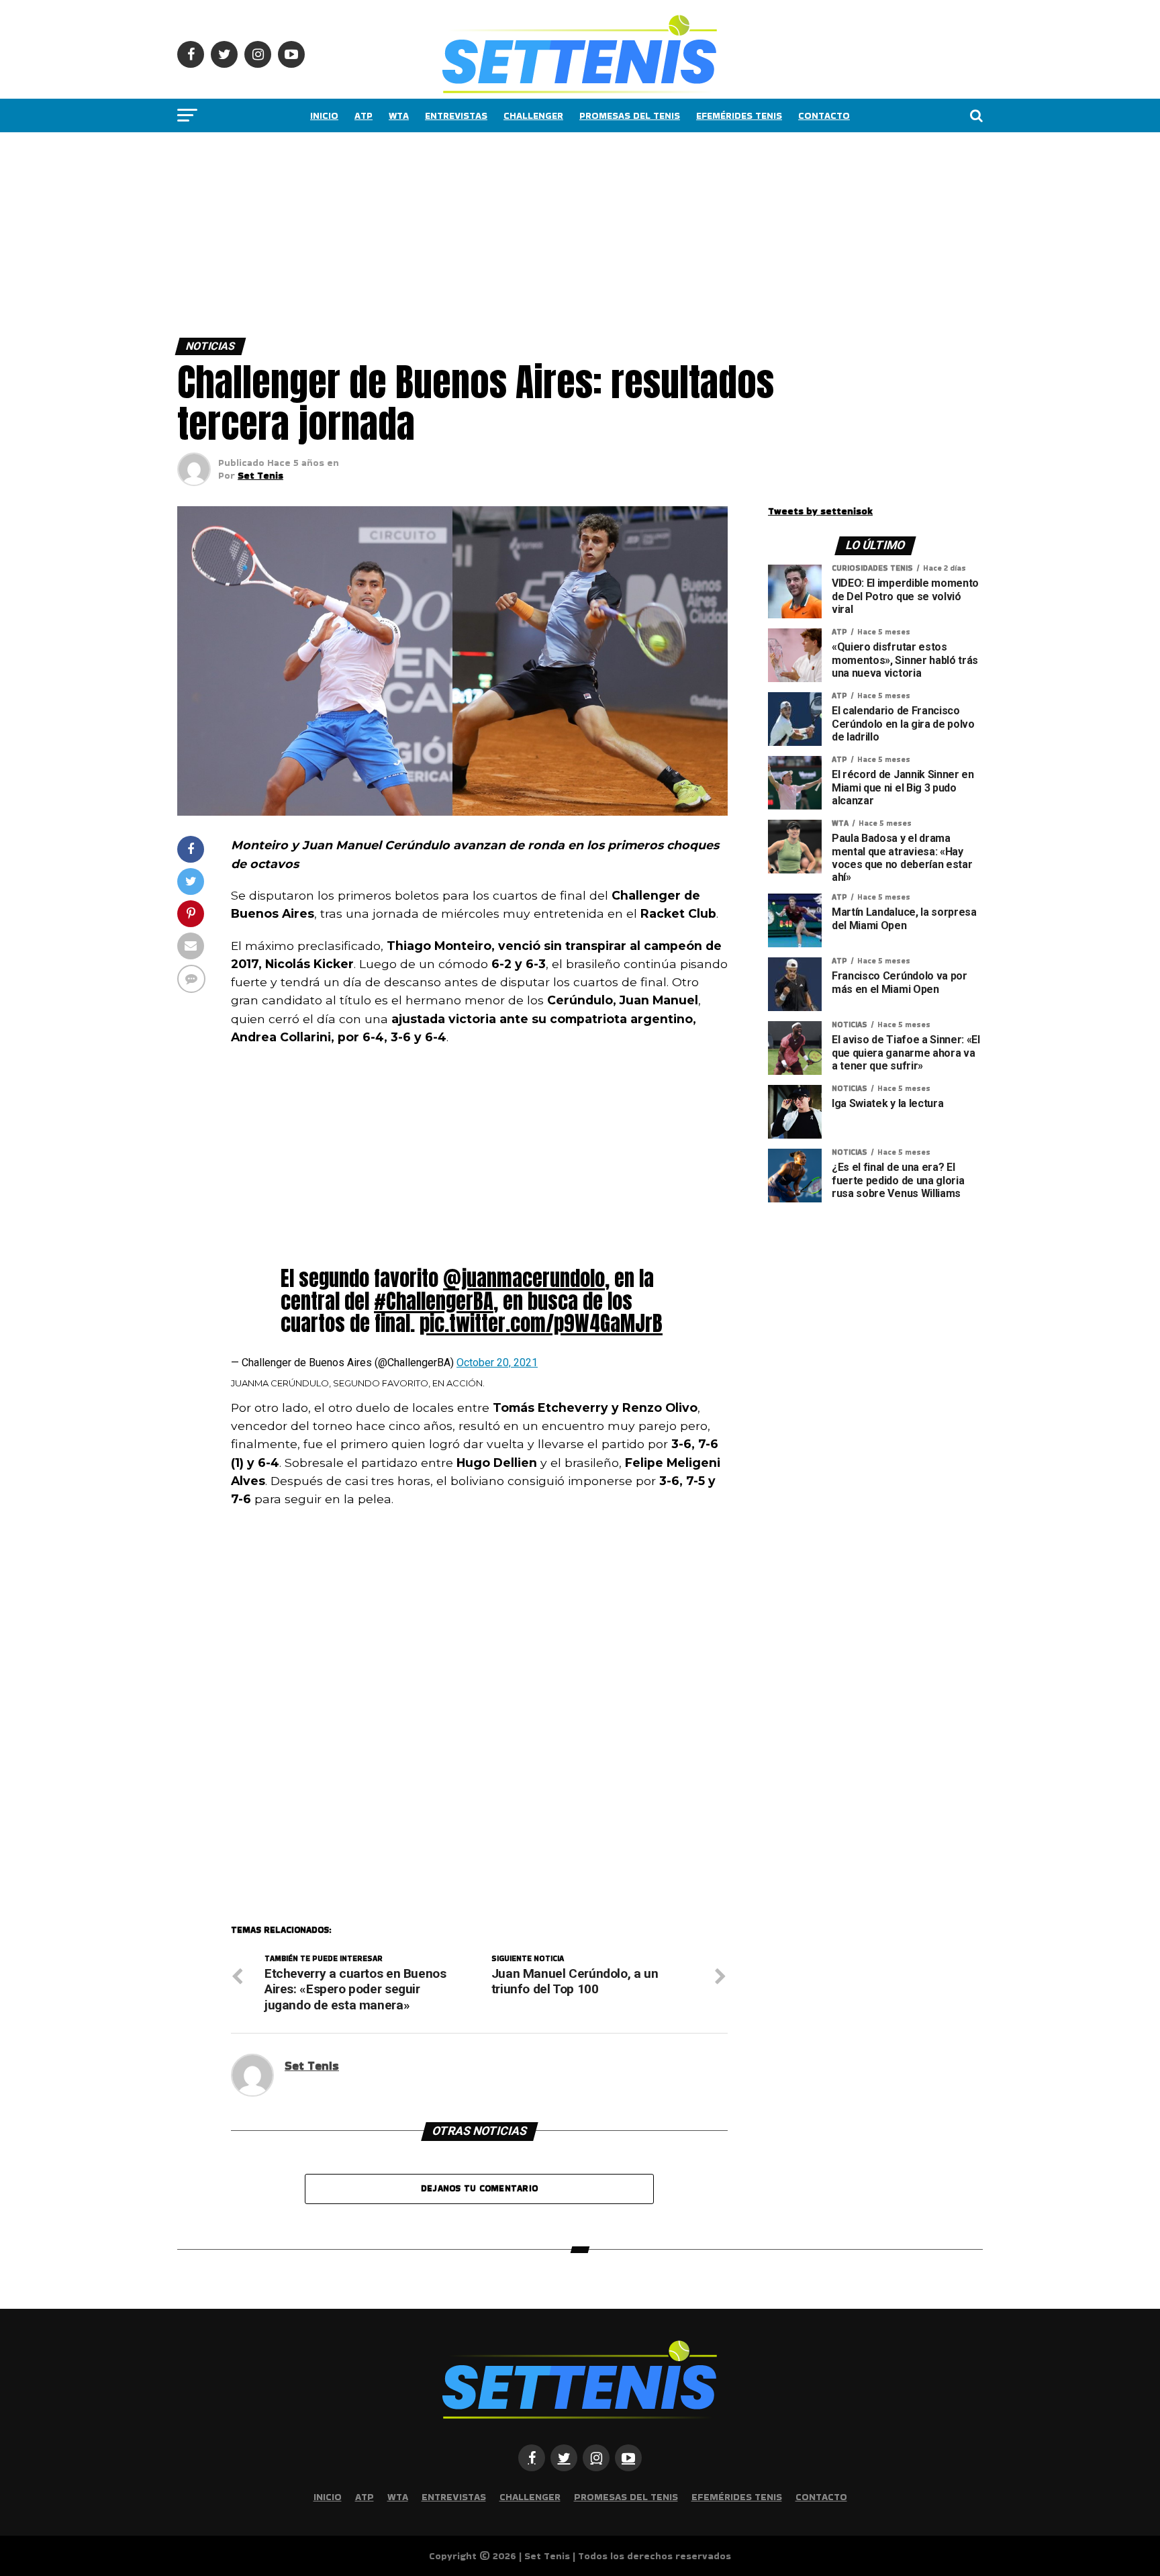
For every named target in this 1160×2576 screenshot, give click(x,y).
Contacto (824, 115)
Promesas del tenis (630, 115)
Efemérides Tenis (739, 115)
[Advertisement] (403, 232)
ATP (364, 115)
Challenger (533, 115)
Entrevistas (456, 115)
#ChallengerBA (434, 1301)
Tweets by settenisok (820, 511)
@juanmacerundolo (524, 1278)
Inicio (324, 115)
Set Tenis (260, 475)
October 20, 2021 (497, 1363)
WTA (399, 115)
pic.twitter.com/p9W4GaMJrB (541, 1323)
